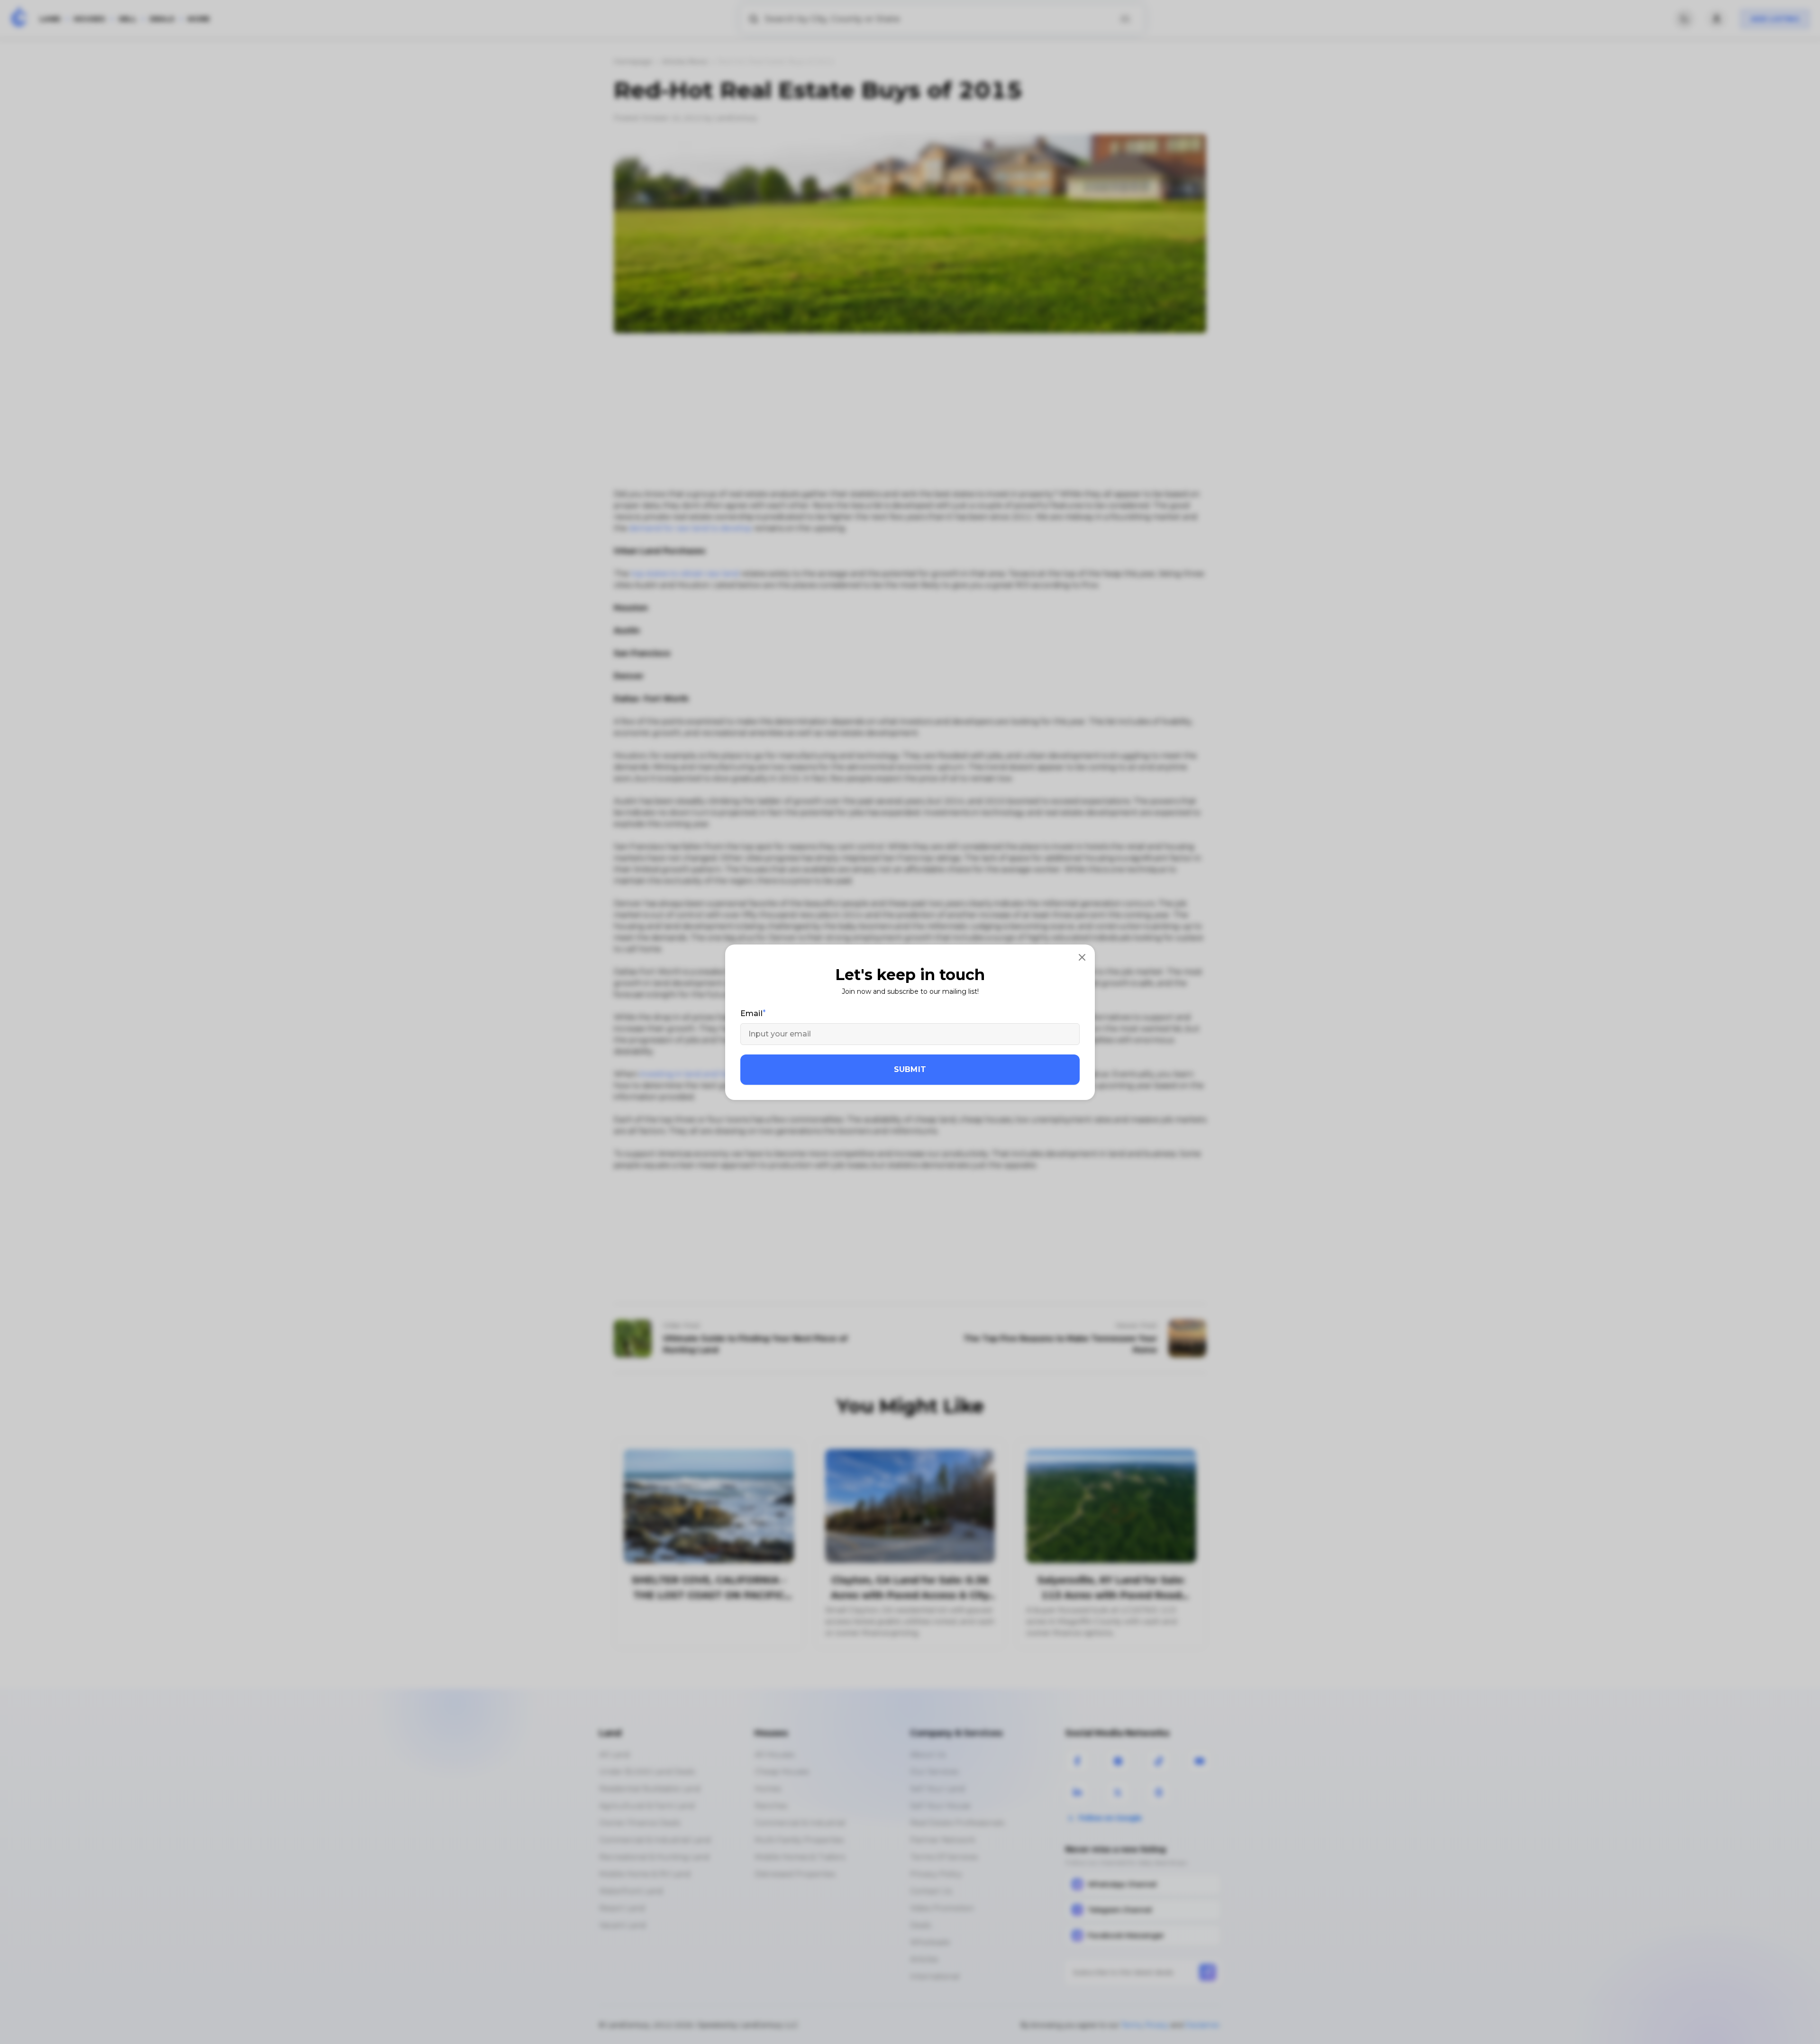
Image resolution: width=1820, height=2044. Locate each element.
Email (751, 1013)
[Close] (1082, 957)
